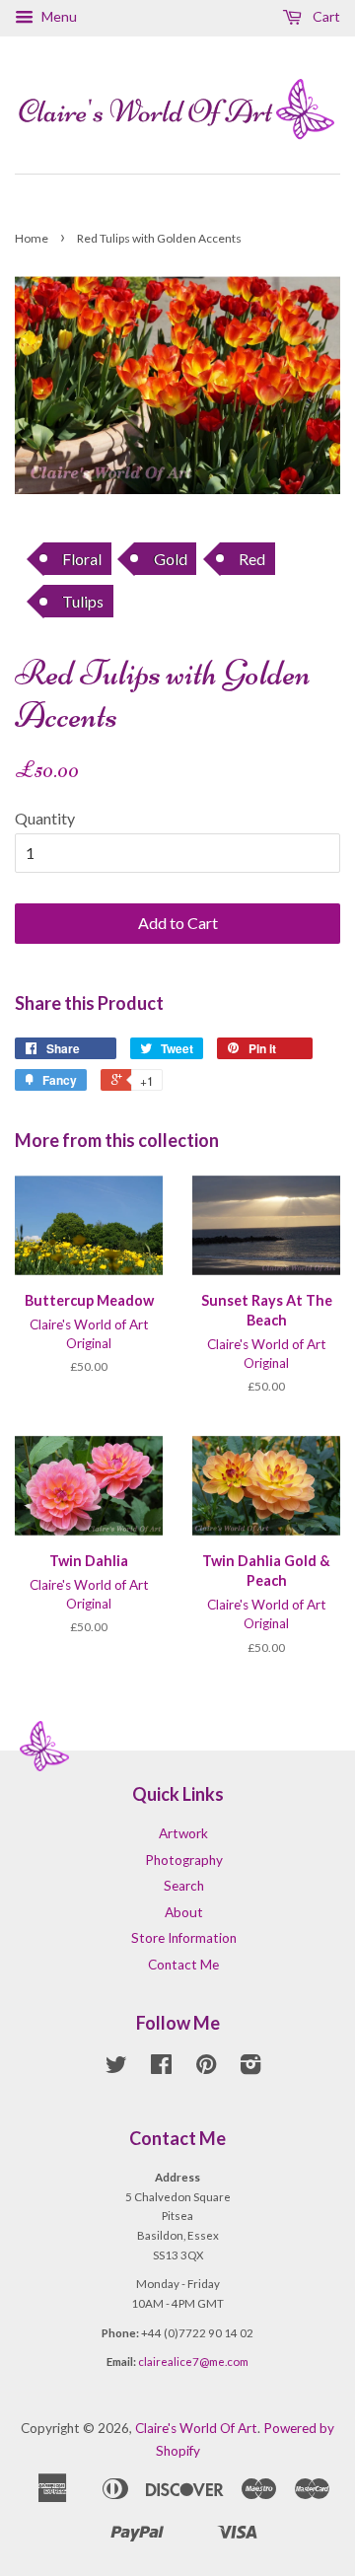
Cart (325, 16)
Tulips (83, 601)
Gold (171, 559)
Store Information (184, 1938)
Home (32, 238)
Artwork (183, 1833)
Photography (184, 1860)
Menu (58, 16)
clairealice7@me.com (193, 2361)
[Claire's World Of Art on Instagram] (250, 2068)
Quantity (45, 818)
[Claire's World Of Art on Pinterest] (206, 2068)
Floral (82, 559)
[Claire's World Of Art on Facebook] (161, 2068)
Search (184, 1886)
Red (252, 559)
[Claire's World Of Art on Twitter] (116, 2068)
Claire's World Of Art (196, 2428)
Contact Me (183, 1965)
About (184, 1912)
